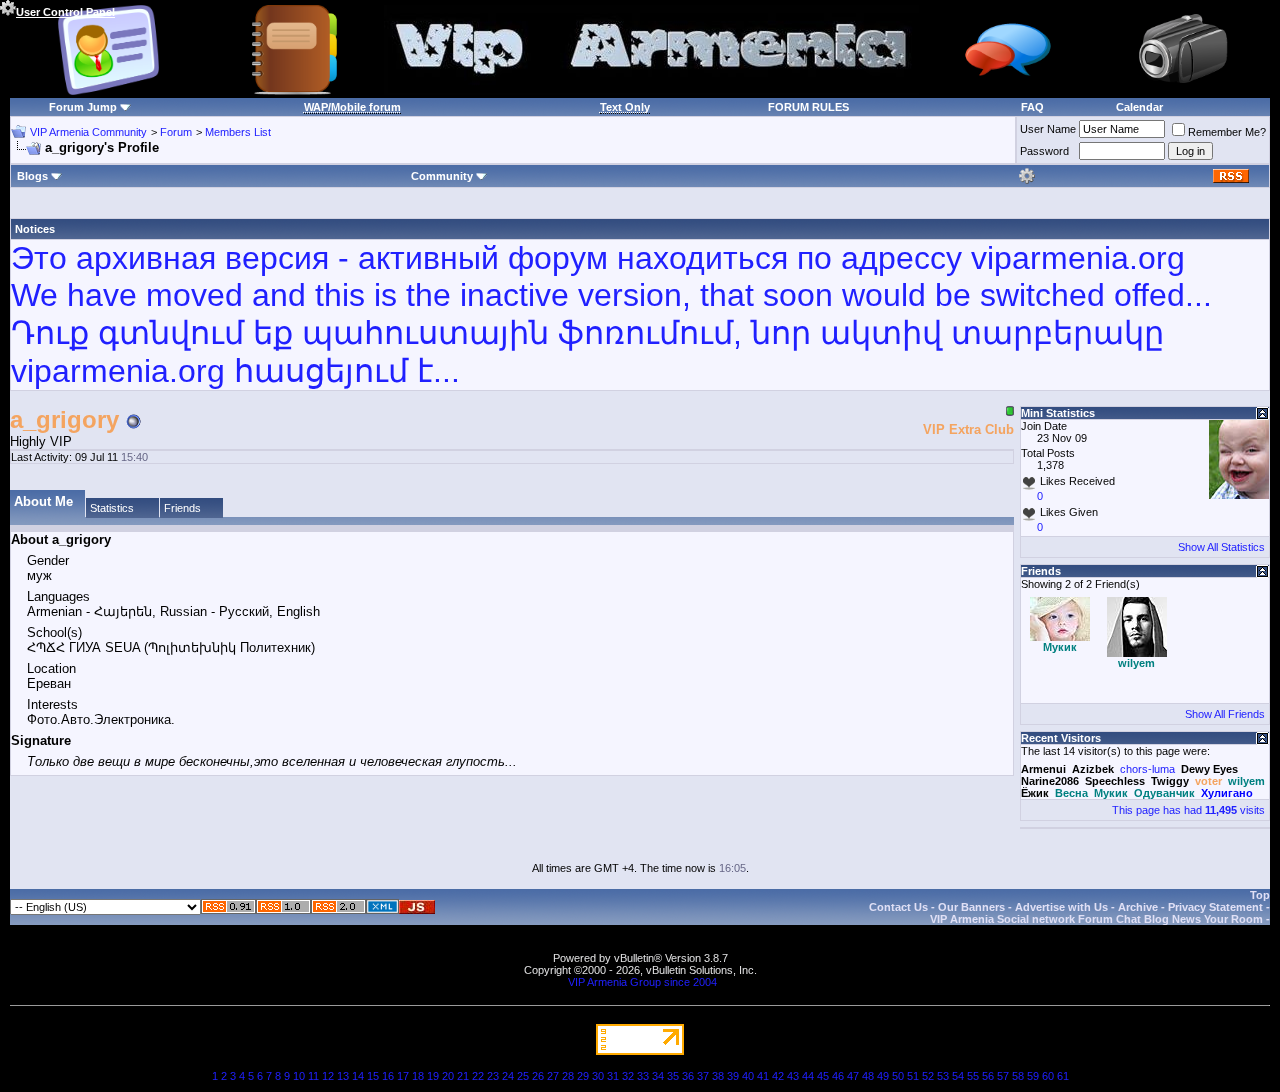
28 (568, 1076)
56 (988, 1076)
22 (478, 1076)
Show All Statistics (1221, 547)
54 (958, 1076)
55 (973, 1076)
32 (628, 1076)
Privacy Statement (1215, 907)
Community (442, 176)
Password (1044, 151)
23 (493, 1076)
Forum (176, 132)
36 (688, 1076)
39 (733, 1076)
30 (598, 1076)
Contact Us (898, 907)
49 (883, 1076)
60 (1048, 1076)
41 (763, 1076)
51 (913, 1076)
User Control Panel (65, 12)
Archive (1138, 907)
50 (898, 1076)
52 (928, 1076)
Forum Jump (83, 107)
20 (448, 1076)
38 (718, 1076)
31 (613, 1076)
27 (553, 1076)
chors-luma (1147, 769)
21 (463, 1076)
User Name (1048, 129)
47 (853, 1076)
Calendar (1139, 107)
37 (703, 1076)
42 (778, 1076)
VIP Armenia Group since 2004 (642, 982)
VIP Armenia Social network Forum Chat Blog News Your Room (1096, 919)
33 (643, 1076)
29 (583, 1076)
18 (418, 1076)
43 (793, 1076)
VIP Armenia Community (88, 132)
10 (299, 1076)
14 (358, 1076)
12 (328, 1076)
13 (343, 1076)
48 (868, 1076)
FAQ (1032, 107)
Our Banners (971, 907)
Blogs (32, 176)
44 (808, 1076)
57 (1003, 1076)
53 (943, 1076)
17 (403, 1076)
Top (1260, 895)
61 (1063, 1076)
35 (673, 1076)
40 (748, 1076)
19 (433, 1076)
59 (1033, 1076)
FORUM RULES (808, 107)
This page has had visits (1188, 810)
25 (523, 1076)
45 (823, 1076)
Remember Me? (1227, 132)
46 (838, 1076)
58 (1018, 1076)
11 (313, 1076)
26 (538, 1076)
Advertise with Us (1061, 907)
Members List (238, 132)
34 (658, 1076)
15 (373, 1076)
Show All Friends (1225, 714)
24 (508, 1076)
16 (388, 1076)
